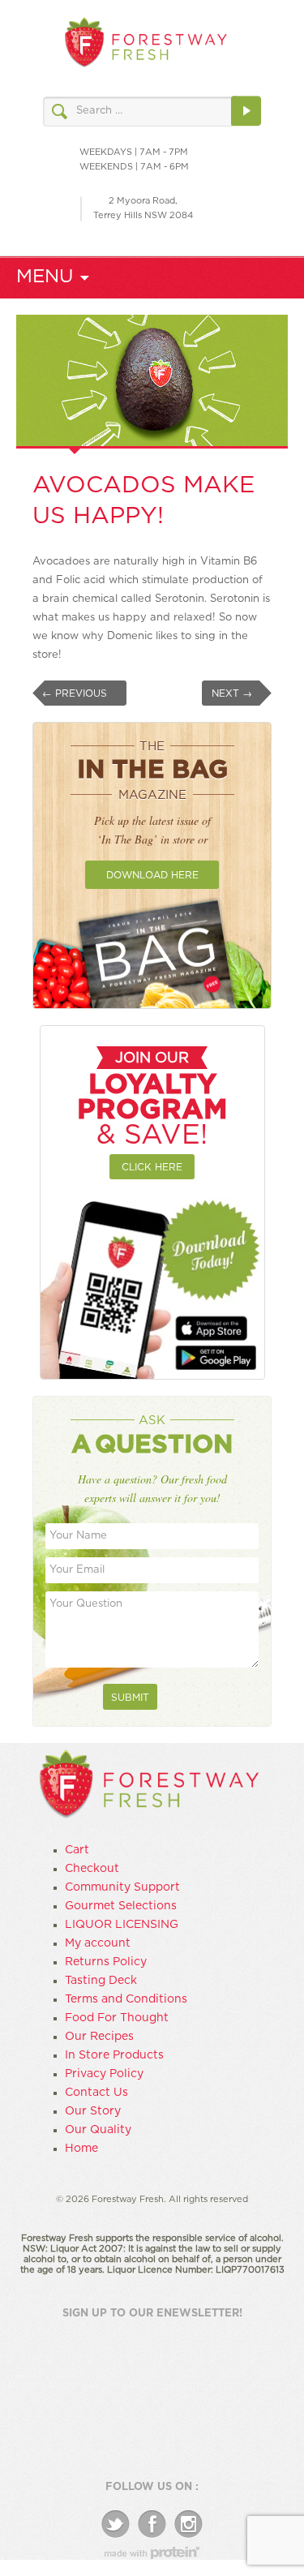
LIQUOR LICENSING (122, 1925)
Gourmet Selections (121, 1906)
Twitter (116, 2524)
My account (98, 1943)
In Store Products (114, 2055)
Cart (77, 1850)
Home (81, 2149)
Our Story (93, 2111)
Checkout (92, 1869)
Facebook (152, 2524)
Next (232, 693)
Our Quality (98, 2130)
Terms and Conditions (126, 1999)
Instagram (188, 2524)
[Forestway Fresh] (146, 45)
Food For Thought (117, 2018)
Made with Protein (152, 2553)
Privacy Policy (104, 2074)
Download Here (152, 875)
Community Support (122, 1887)
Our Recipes (99, 2037)
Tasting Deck (101, 1981)
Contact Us (96, 2093)
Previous (75, 693)
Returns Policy (106, 1962)
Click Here (152, 1167)
